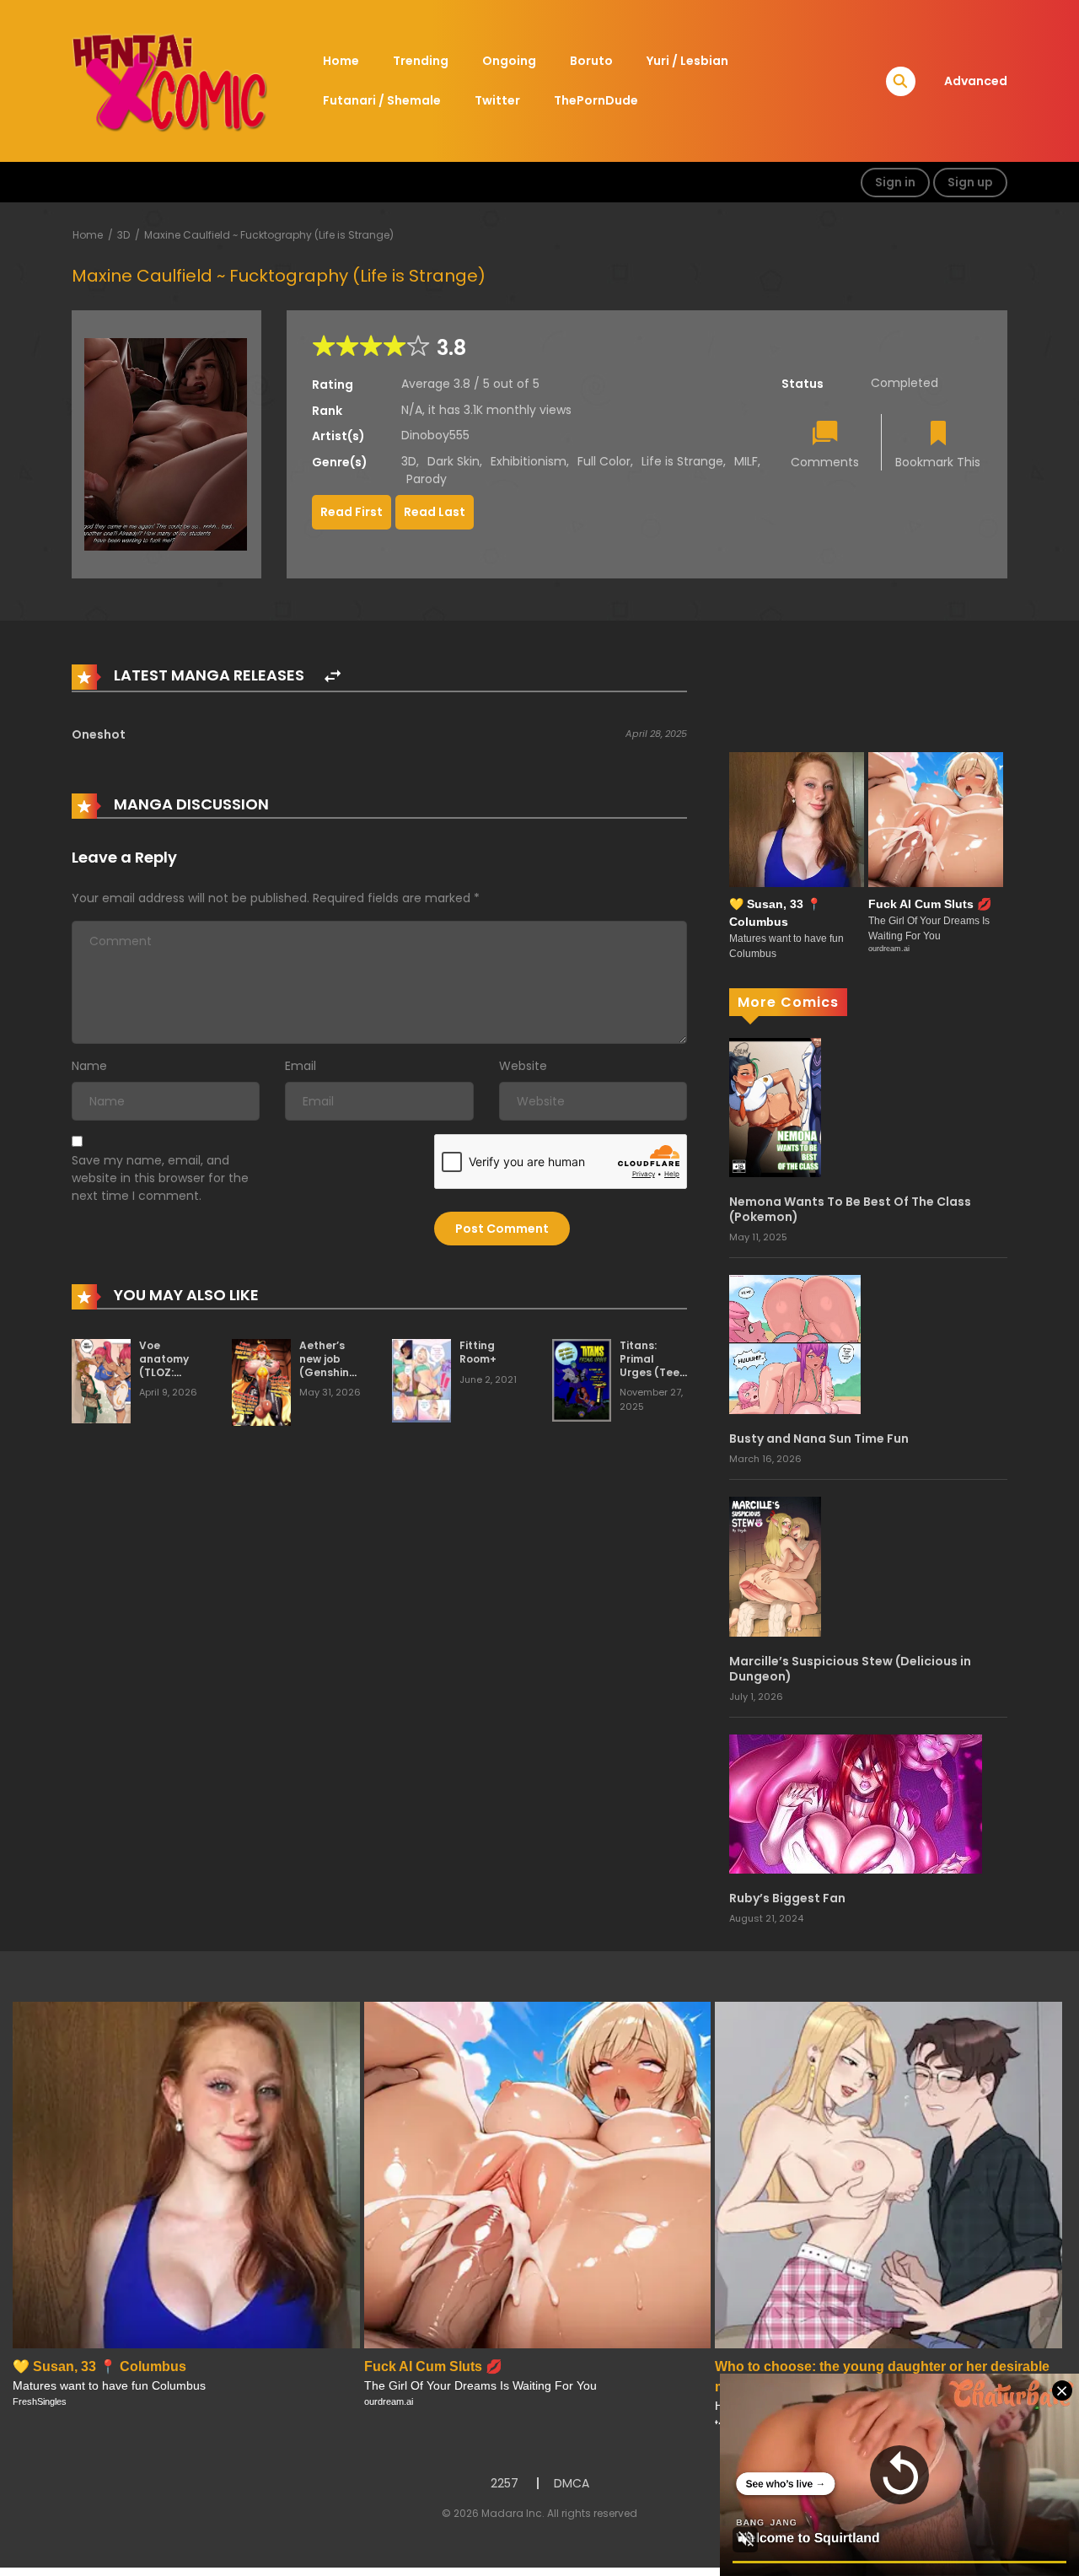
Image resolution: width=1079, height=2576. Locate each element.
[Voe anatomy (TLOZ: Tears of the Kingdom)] (101, 1380)
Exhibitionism (529, 461)
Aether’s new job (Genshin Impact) (324, 1365)
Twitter (497, 100)
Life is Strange (682, 461)
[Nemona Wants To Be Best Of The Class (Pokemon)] (775, 1106)
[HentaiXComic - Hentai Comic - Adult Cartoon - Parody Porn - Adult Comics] (169, 80)
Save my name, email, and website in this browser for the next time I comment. (160, 1178)
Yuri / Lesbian (687, 61)
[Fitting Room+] (421, 1380)
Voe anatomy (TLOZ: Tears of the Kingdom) (172, 1371)
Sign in (895, 182)
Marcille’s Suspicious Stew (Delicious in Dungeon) (850, 1669)
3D (123, 235)
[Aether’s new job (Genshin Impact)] (261, 1381)
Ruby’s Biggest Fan (787, 1898)
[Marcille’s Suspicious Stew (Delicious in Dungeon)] (775, 1566)
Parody (427, 479)
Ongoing (509, 61)
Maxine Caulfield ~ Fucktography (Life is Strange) (269, 235)
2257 (505, 2483)
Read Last (435, 512)
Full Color (604, 461)
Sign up (970, 182)
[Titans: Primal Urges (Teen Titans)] (582, 1379)
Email (301, 1066)
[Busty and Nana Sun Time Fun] (795, 1343)
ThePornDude (596, 100)
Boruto (591, 61)
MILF (746, 461)
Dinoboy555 (435, 435)
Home (341, 61)
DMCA (572, 2483)
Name (89, 1066)
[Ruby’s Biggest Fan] (856, 1803)
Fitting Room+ (478, 1352)
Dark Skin (454, 461)
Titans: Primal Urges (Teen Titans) (653, 1365)
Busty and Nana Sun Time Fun (819, 1439)
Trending (421, 61)
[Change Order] (333, 677)
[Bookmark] (938, 435)
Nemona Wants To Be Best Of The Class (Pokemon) (850, 1209)
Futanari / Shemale (382, 100)
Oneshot (99, 734)
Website (523, 1066)
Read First (352, 512)
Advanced (976, 81)
